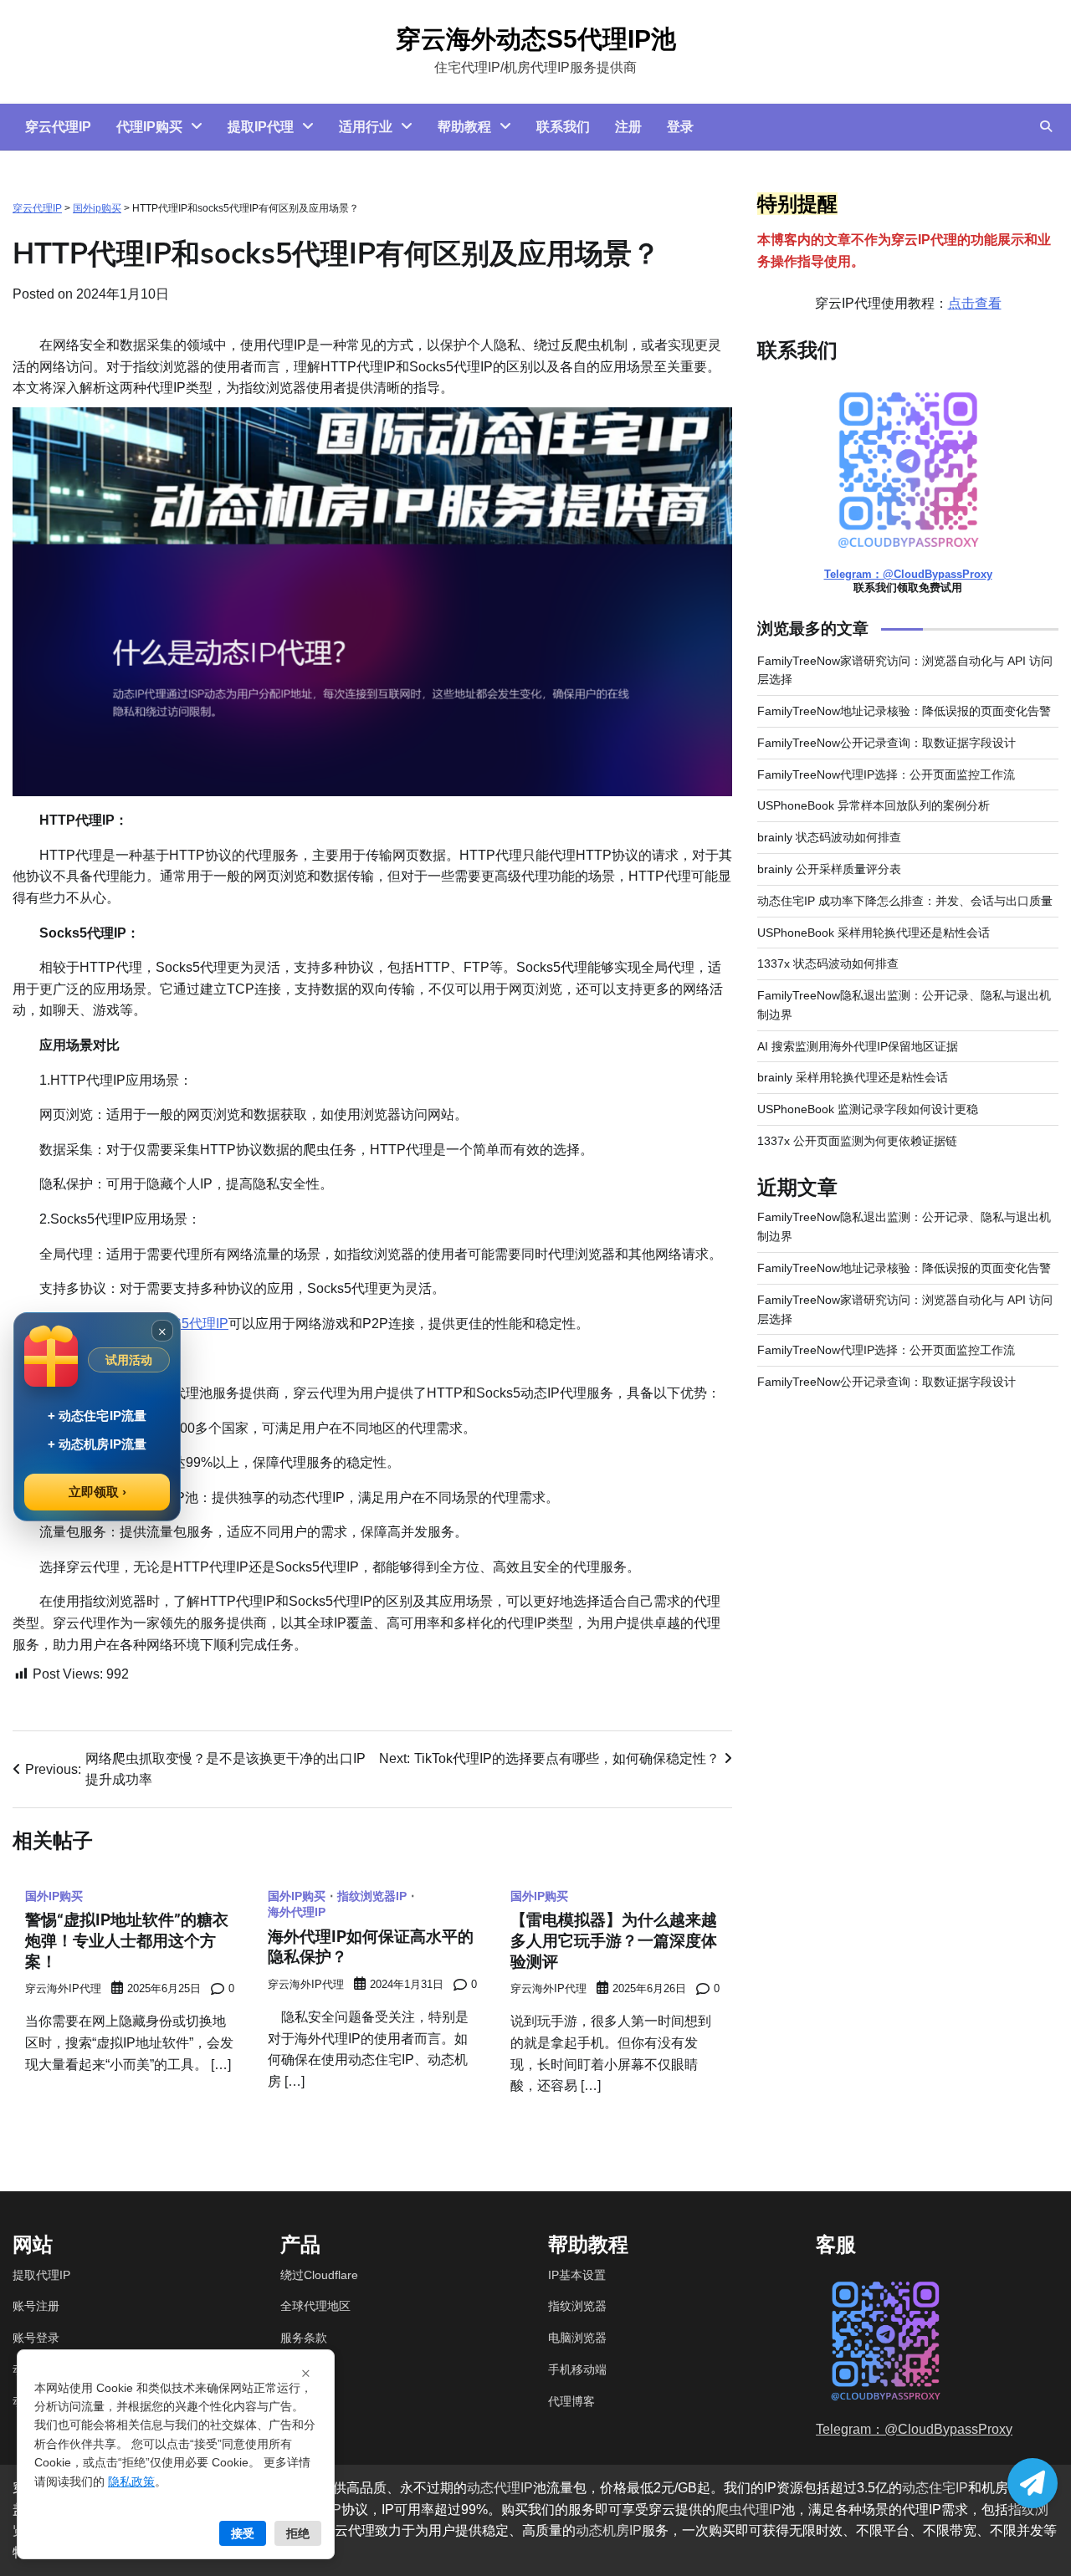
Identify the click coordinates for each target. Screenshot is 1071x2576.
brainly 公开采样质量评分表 (829, 870)
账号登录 (36, 2338)
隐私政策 (131, 2481)
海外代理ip (297, 1912)
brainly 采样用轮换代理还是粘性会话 (853, 1078)
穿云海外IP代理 (63, 1989)
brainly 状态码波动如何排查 (829, 838)
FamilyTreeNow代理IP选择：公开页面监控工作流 (886, 774)
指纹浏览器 (577, 2306)
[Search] (1046, 126)
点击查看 (975, 303)
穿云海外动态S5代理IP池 (536, 39)
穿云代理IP (58, 127)
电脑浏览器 (577, 2338)
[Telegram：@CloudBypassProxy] (1033, 2483)
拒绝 (298, 2533)
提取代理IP (41, 2275)
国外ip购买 (97, 208)
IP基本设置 (577, 2275)
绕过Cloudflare (319, 2275)
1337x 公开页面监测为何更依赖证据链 (857, 1141)
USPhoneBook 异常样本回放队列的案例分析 (874, 806)
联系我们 (563, 127)
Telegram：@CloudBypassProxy (908, 575)
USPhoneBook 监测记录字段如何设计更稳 (868, 1110)
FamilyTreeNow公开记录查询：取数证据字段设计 (887, 744)
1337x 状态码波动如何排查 (828, 964)
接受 (243, 2533)
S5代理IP (200, 1324)
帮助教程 (464, 127)
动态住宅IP (935, 2488)
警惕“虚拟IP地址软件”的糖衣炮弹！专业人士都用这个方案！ (127, 1940)
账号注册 (36, 2306)
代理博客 (571, 2401)
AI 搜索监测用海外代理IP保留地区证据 (858, 1046)
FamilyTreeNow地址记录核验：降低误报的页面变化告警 (904, 712)
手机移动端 (577, 2369)
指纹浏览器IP (372, 1896)
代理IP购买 (149, 127)
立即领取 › (97, 1492)
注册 (628, 127)
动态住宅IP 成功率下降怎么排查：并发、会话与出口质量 (905, 901)
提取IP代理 (261, 127)
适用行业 (366, 127)
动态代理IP (500, 2488)
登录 (680, 127)
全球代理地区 (315, 2306)
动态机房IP (609, 2530)
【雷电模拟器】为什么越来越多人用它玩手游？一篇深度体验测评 (614, 1940)
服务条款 (304, 2338)
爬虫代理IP (748, 2510)
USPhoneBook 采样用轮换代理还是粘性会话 (874, 933)
